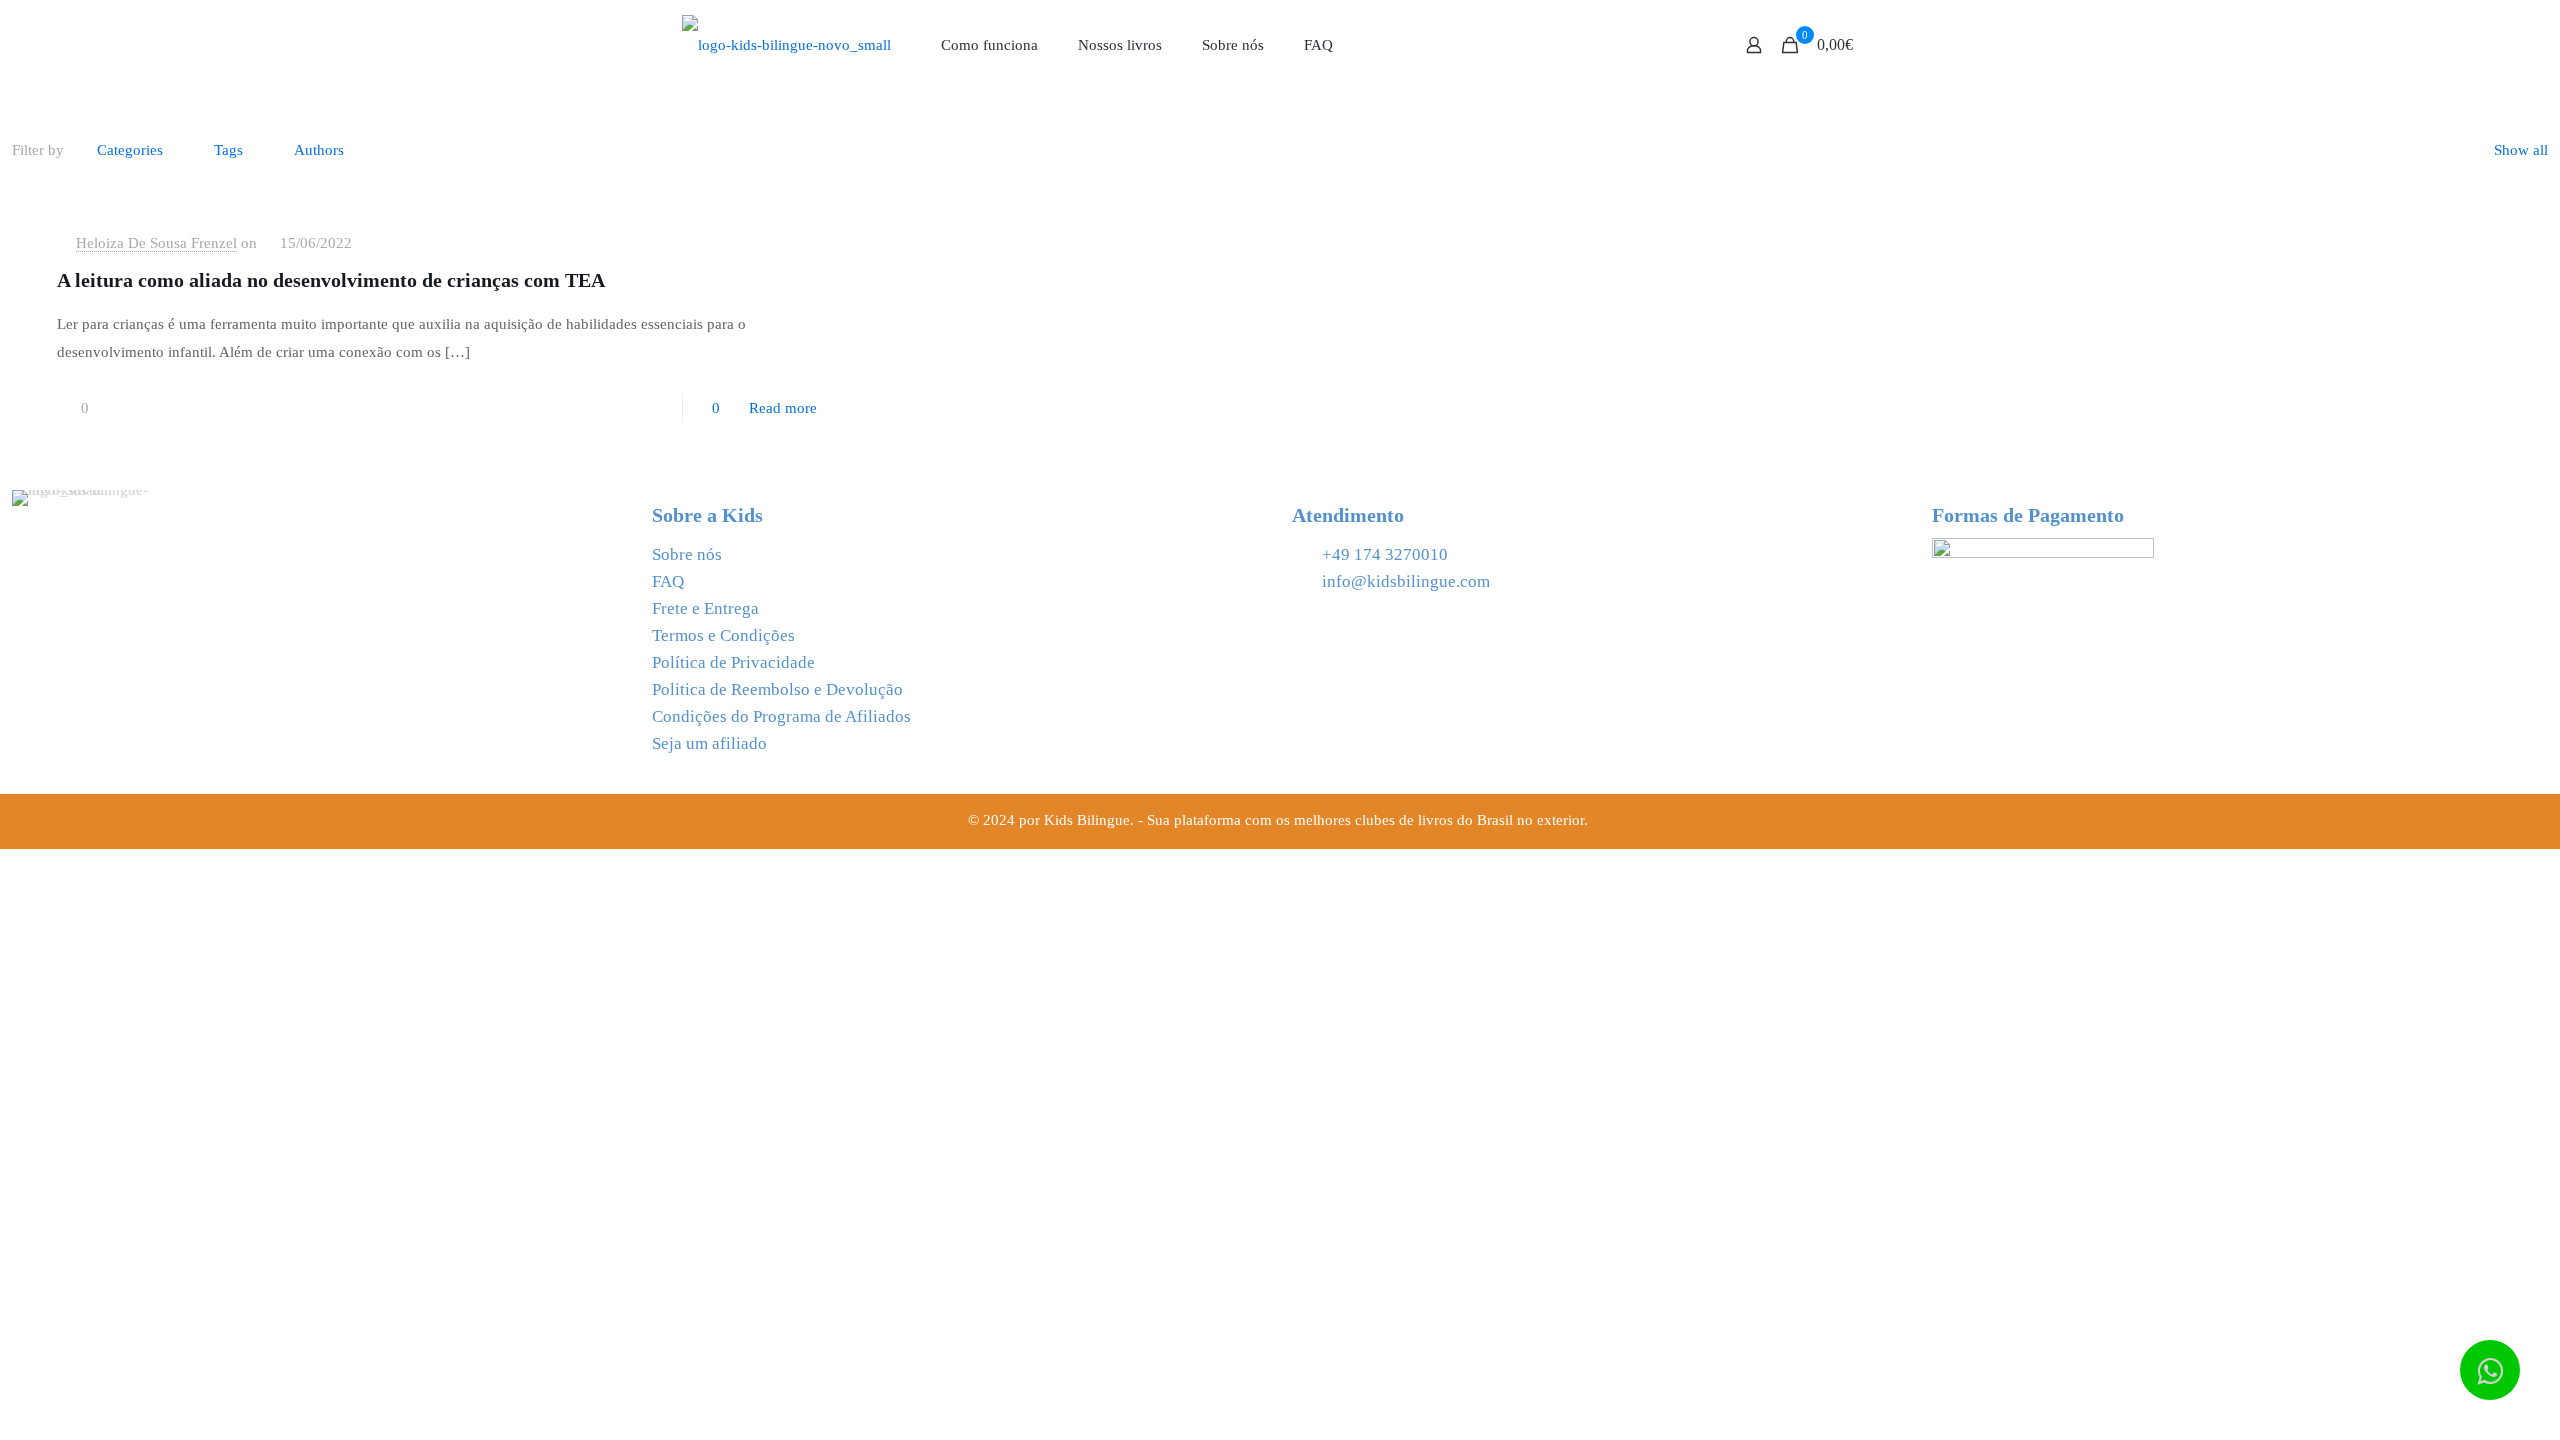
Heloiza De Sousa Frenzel (156, 243)
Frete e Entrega (705, 608)
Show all (2521, 150)
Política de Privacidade (733, 662)
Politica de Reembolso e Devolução (777, 689)
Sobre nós (687, 554)
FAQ (668, 581)
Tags (228, 150)
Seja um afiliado (709, 743)
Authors (319, 150)
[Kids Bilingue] (786, 45)
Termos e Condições (723, 635)
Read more (783, 408)
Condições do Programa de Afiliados (781, 716)
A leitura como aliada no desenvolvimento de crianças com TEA (331, 280)
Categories (130, 150)
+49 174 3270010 (1385, 554)
